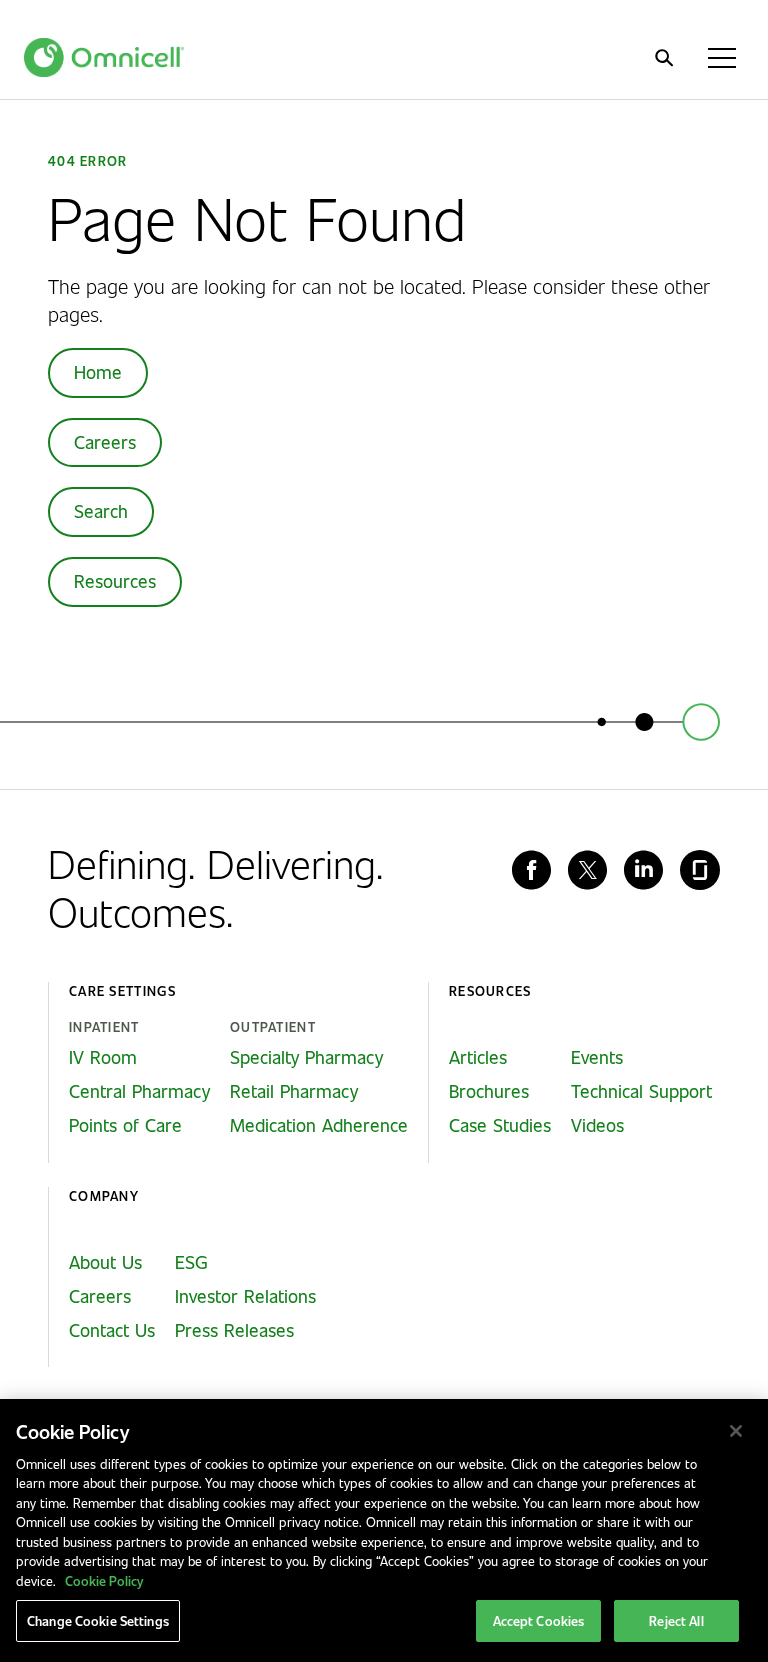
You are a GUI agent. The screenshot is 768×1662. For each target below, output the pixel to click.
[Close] (736, 1431)
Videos (597, 1125)
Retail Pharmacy (294, 1091)
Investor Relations (245, 1296)
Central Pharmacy (139, 1091)
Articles (478, 1057)
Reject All (676, 1620)
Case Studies (500, 1125)
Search (101, 511)
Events (597, 1057)
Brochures (489, 1091)
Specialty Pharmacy (306, 1057)
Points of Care (125, 1125)
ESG (191, 1262)
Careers (105, 442)
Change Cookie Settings (98, 1620)
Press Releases (234, 1330)
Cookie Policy (104, 1580)
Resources (115, 581)
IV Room (103, 1057)
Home (98, 372)
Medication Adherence (319, 1125)
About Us (105, 1262)
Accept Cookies (539, 1620)
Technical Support (641, 1091)
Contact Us (112, 1330)
